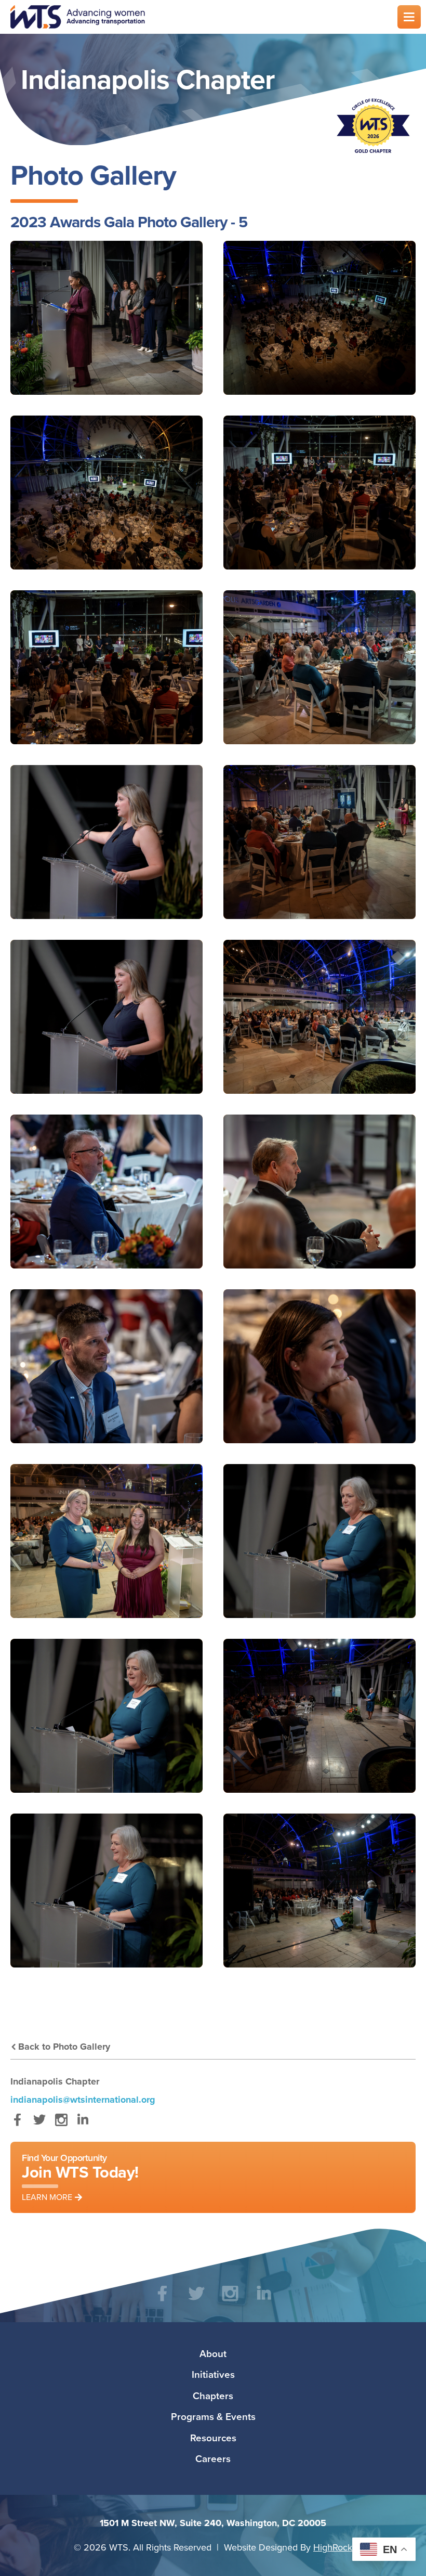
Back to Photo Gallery (64, 2047)
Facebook (17, 2125)
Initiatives (213, 2374)
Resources (213, 2438)
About (213, 2353)
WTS (197, 17)
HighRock (333, 2547)
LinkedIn (83, 2125)
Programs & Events (213, 2416)
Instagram (61, 2125)
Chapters (213, 2396)
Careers (213, 2458)
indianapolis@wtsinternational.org (83, 2100)
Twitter (39, 2125)
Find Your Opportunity (80, 2177)
